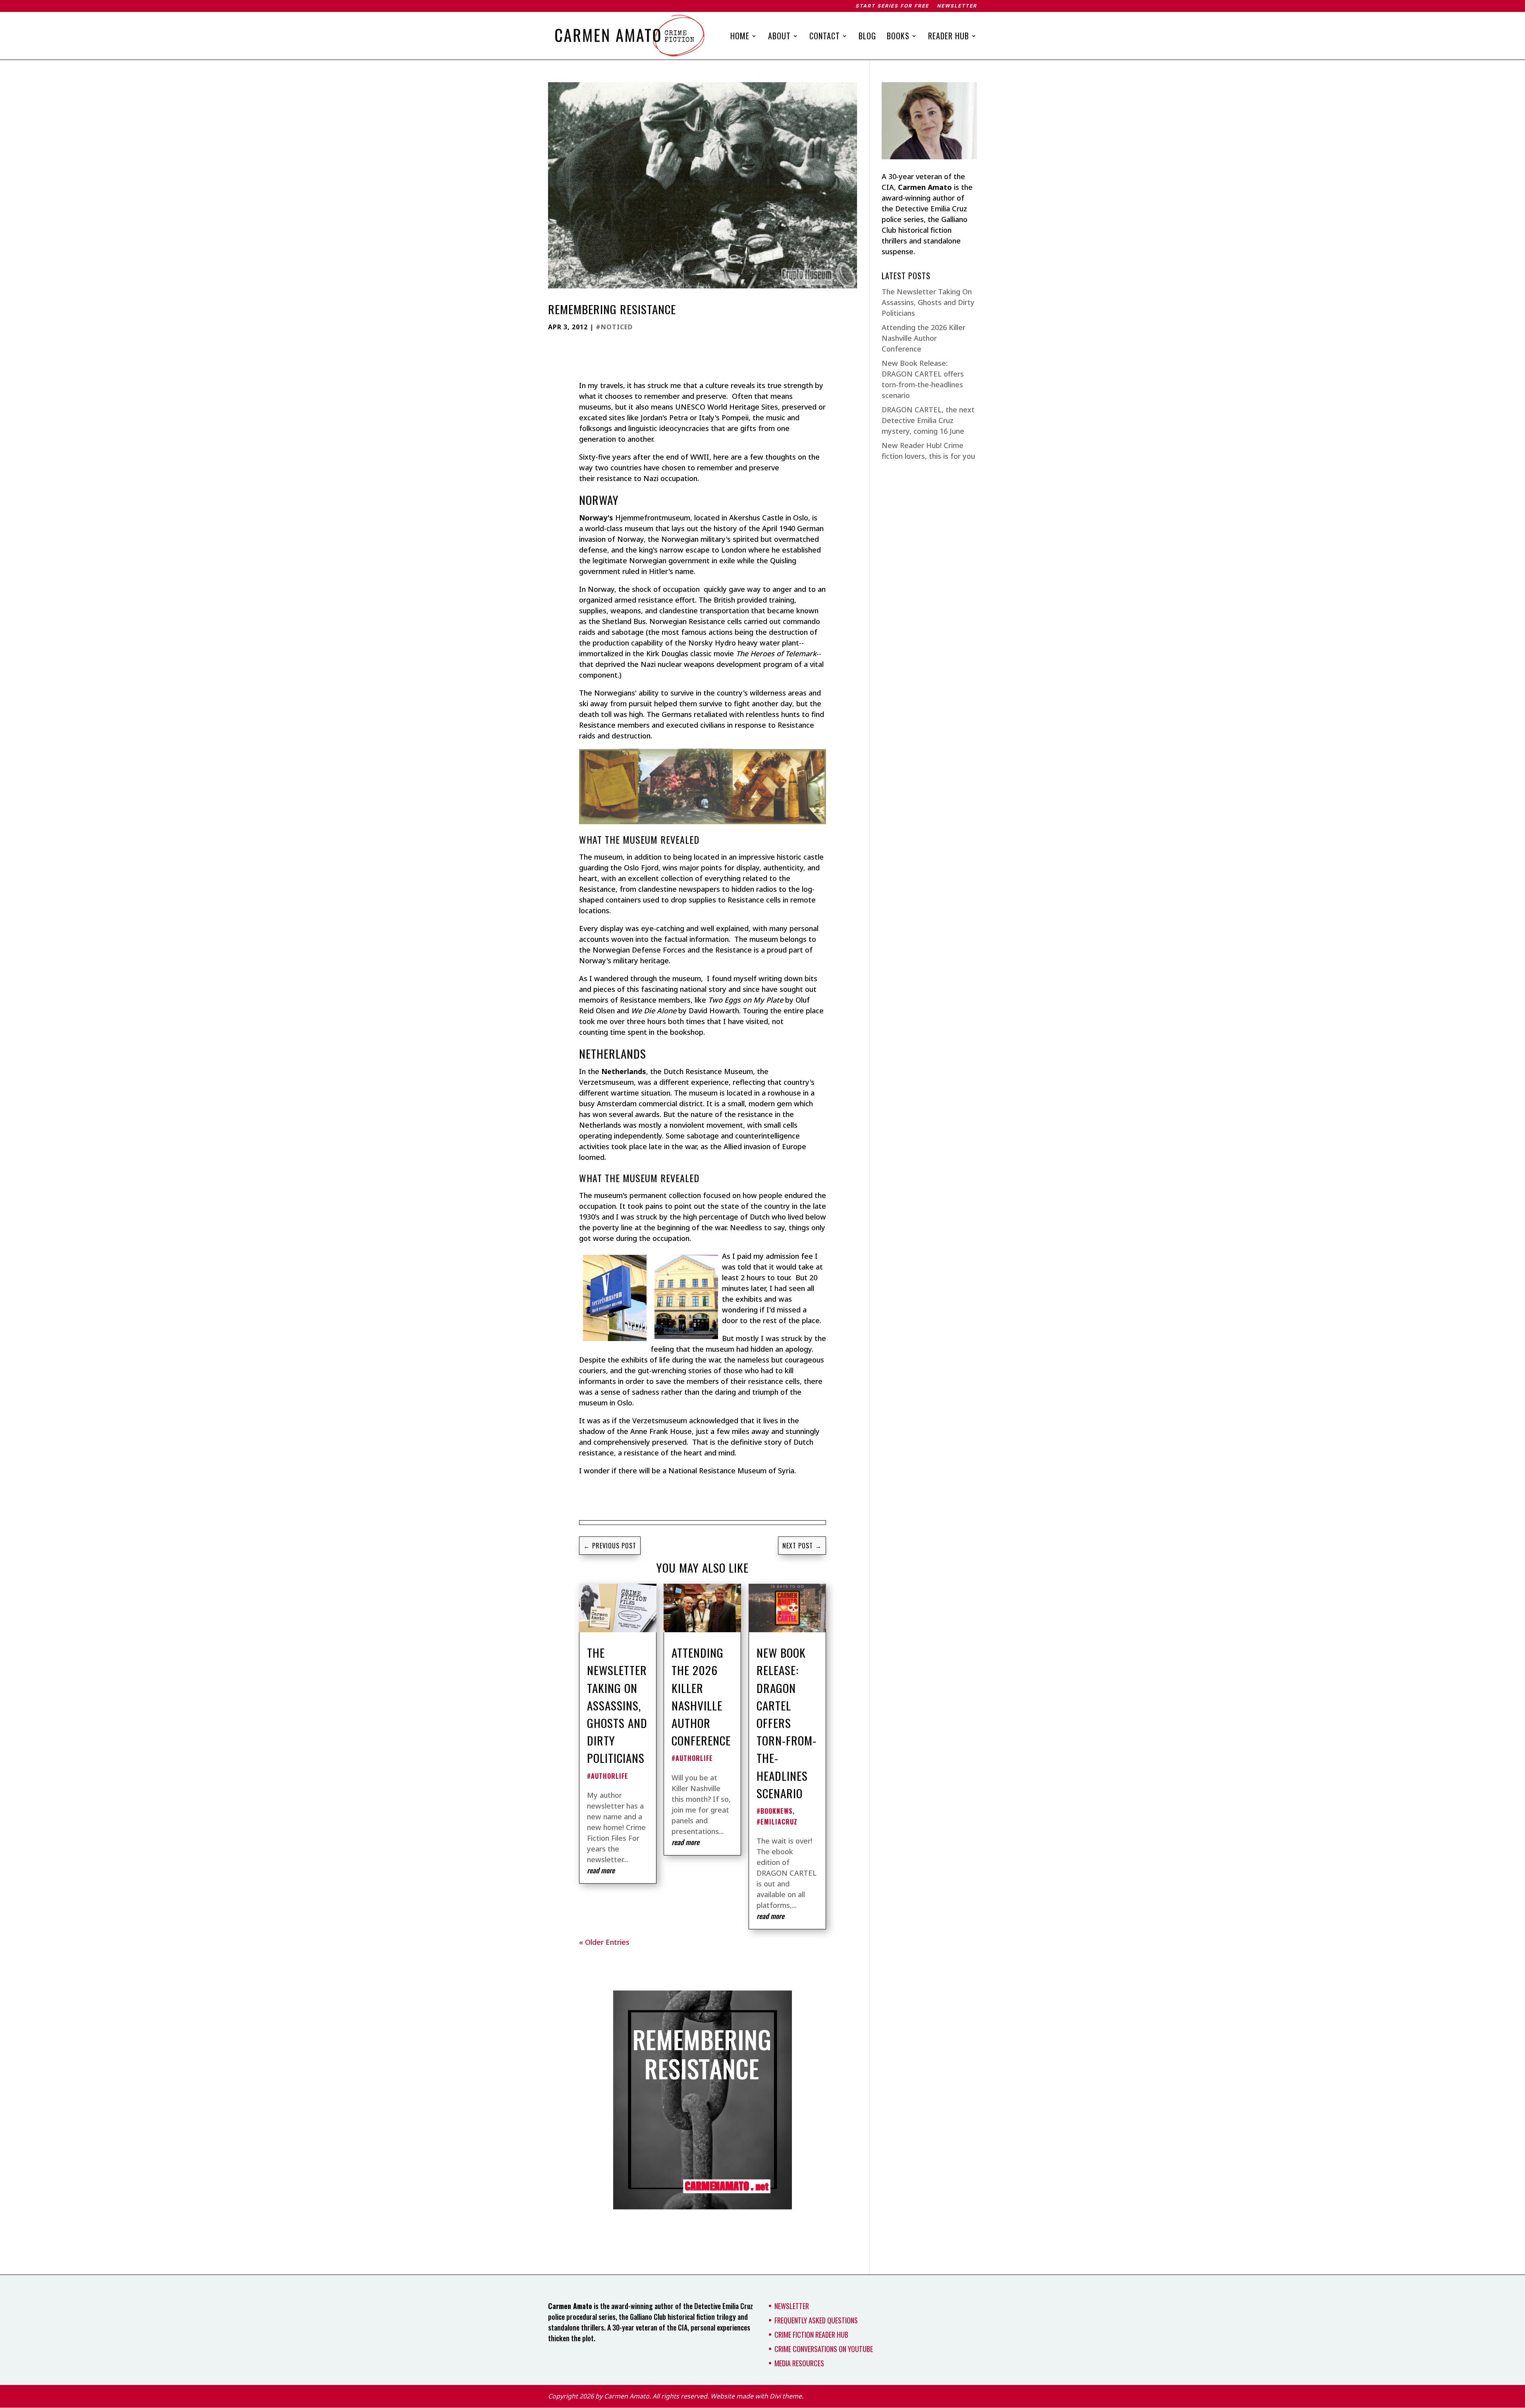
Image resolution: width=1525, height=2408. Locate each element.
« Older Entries (604, 1942)
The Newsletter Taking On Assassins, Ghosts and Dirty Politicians (617, 1705)
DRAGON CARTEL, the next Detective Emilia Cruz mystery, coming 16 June (928, 420)
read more (601, 1870)
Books (898, 37)
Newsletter (957, 6)
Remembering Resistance (612, 309)
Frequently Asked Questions (816, 2320)
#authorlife (608, 1776)
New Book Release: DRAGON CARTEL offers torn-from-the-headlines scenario (787, 1723)
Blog (867, 37)
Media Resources (799, 2363)
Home (740, 37)
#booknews (775, 1811)
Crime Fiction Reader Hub (811, 2335)
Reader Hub (949, 37)
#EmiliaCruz (777, 1822)
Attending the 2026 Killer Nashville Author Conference (701, 1696)
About (779, 37)
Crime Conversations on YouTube (824, 2349)
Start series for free (892, 6)
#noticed (614, 327)
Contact (825, 37)
